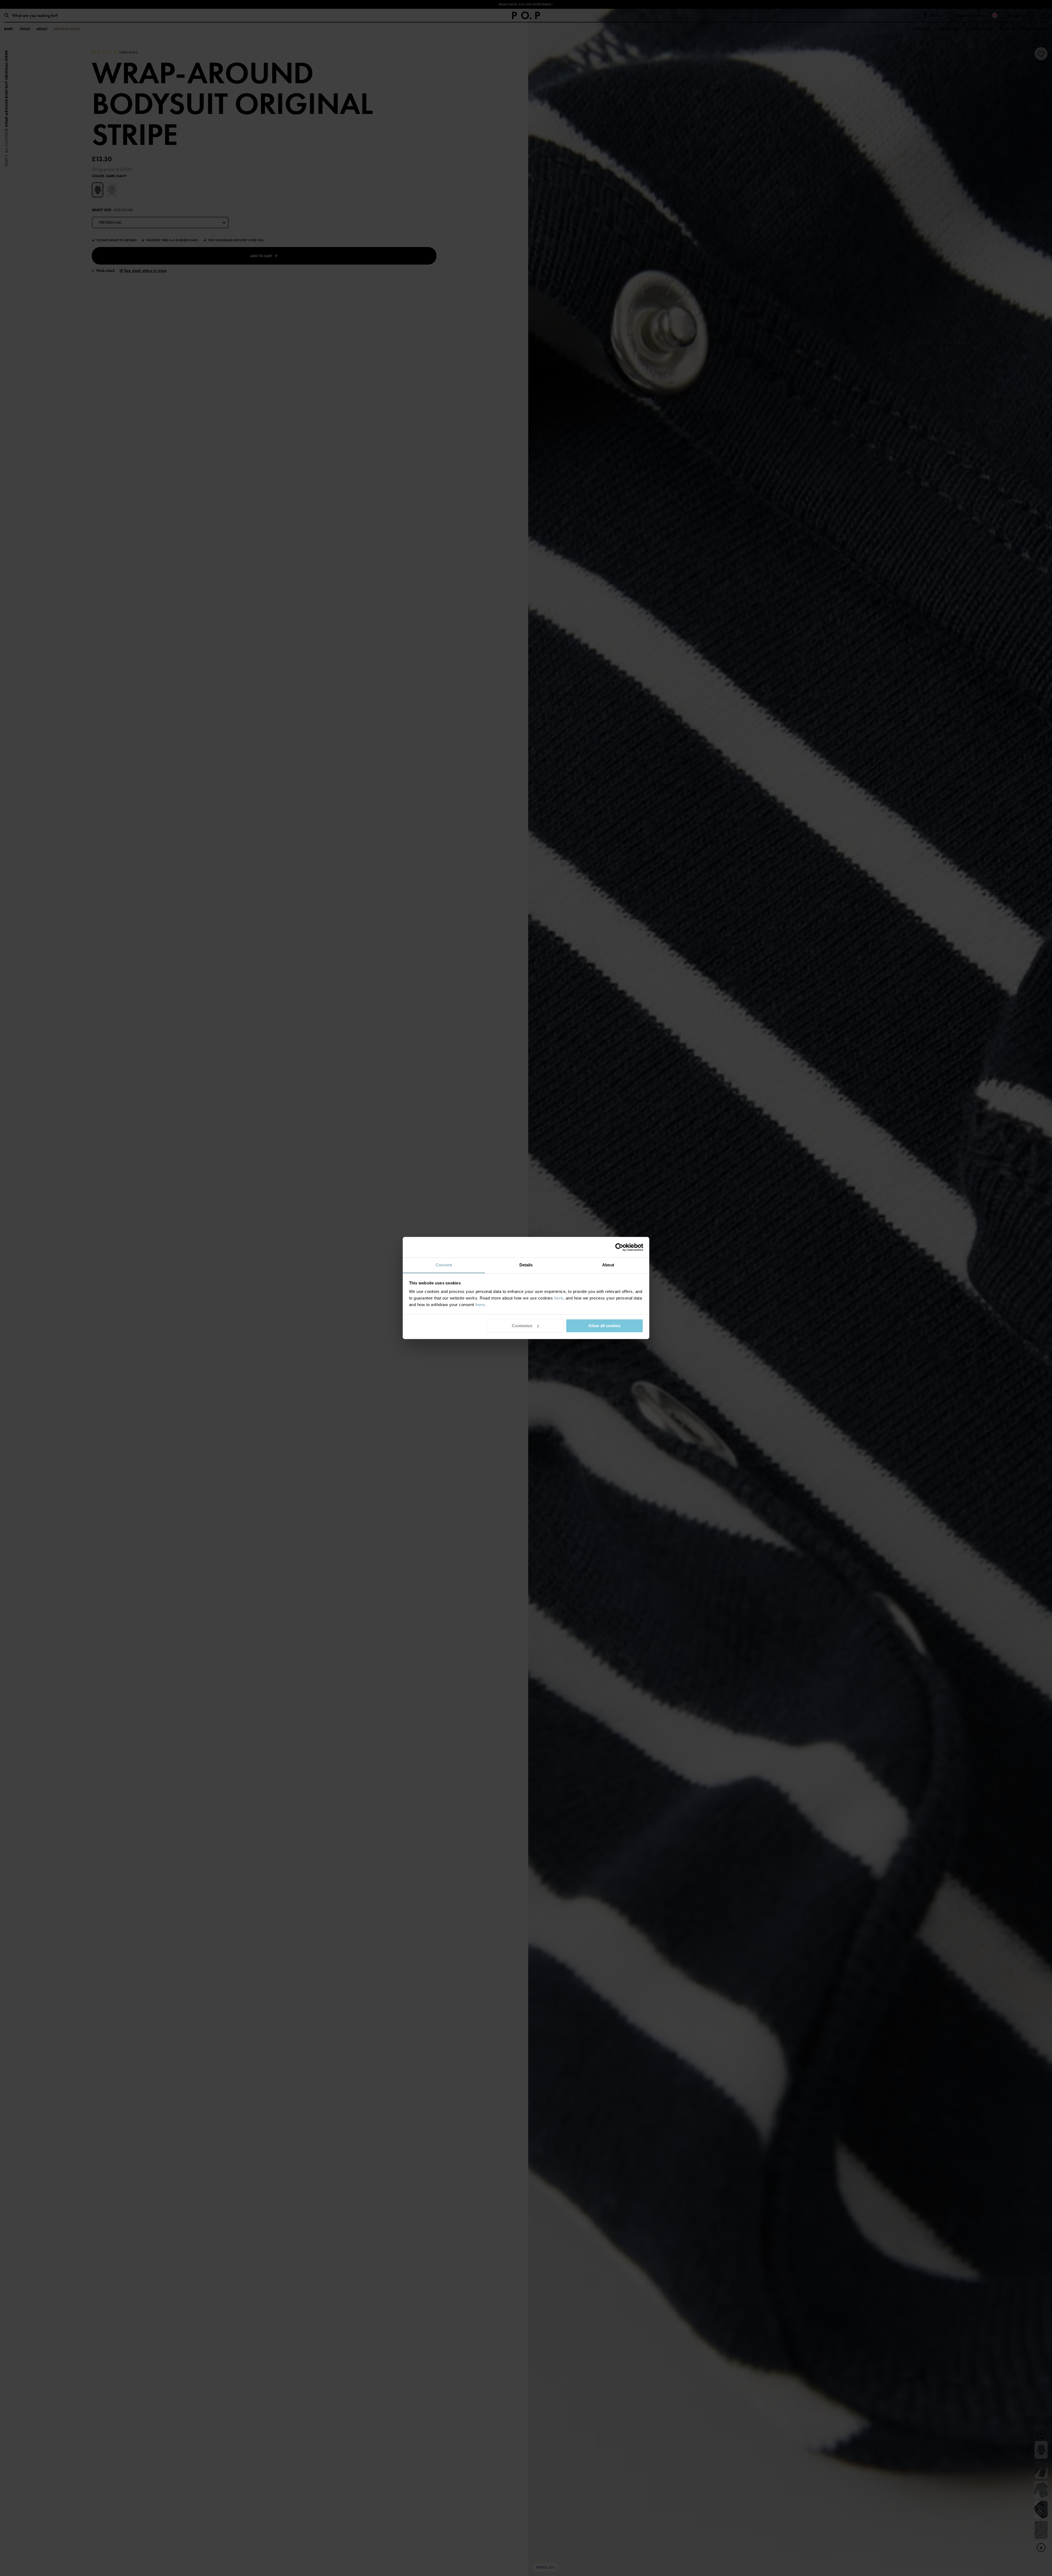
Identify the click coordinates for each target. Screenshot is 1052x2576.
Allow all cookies (604, 1326)
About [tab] (608, 1265)
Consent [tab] (444, 1265)
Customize (522, 1326)
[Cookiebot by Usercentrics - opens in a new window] (619, 1247)
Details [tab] (526, 1265)
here (559, 1298)
